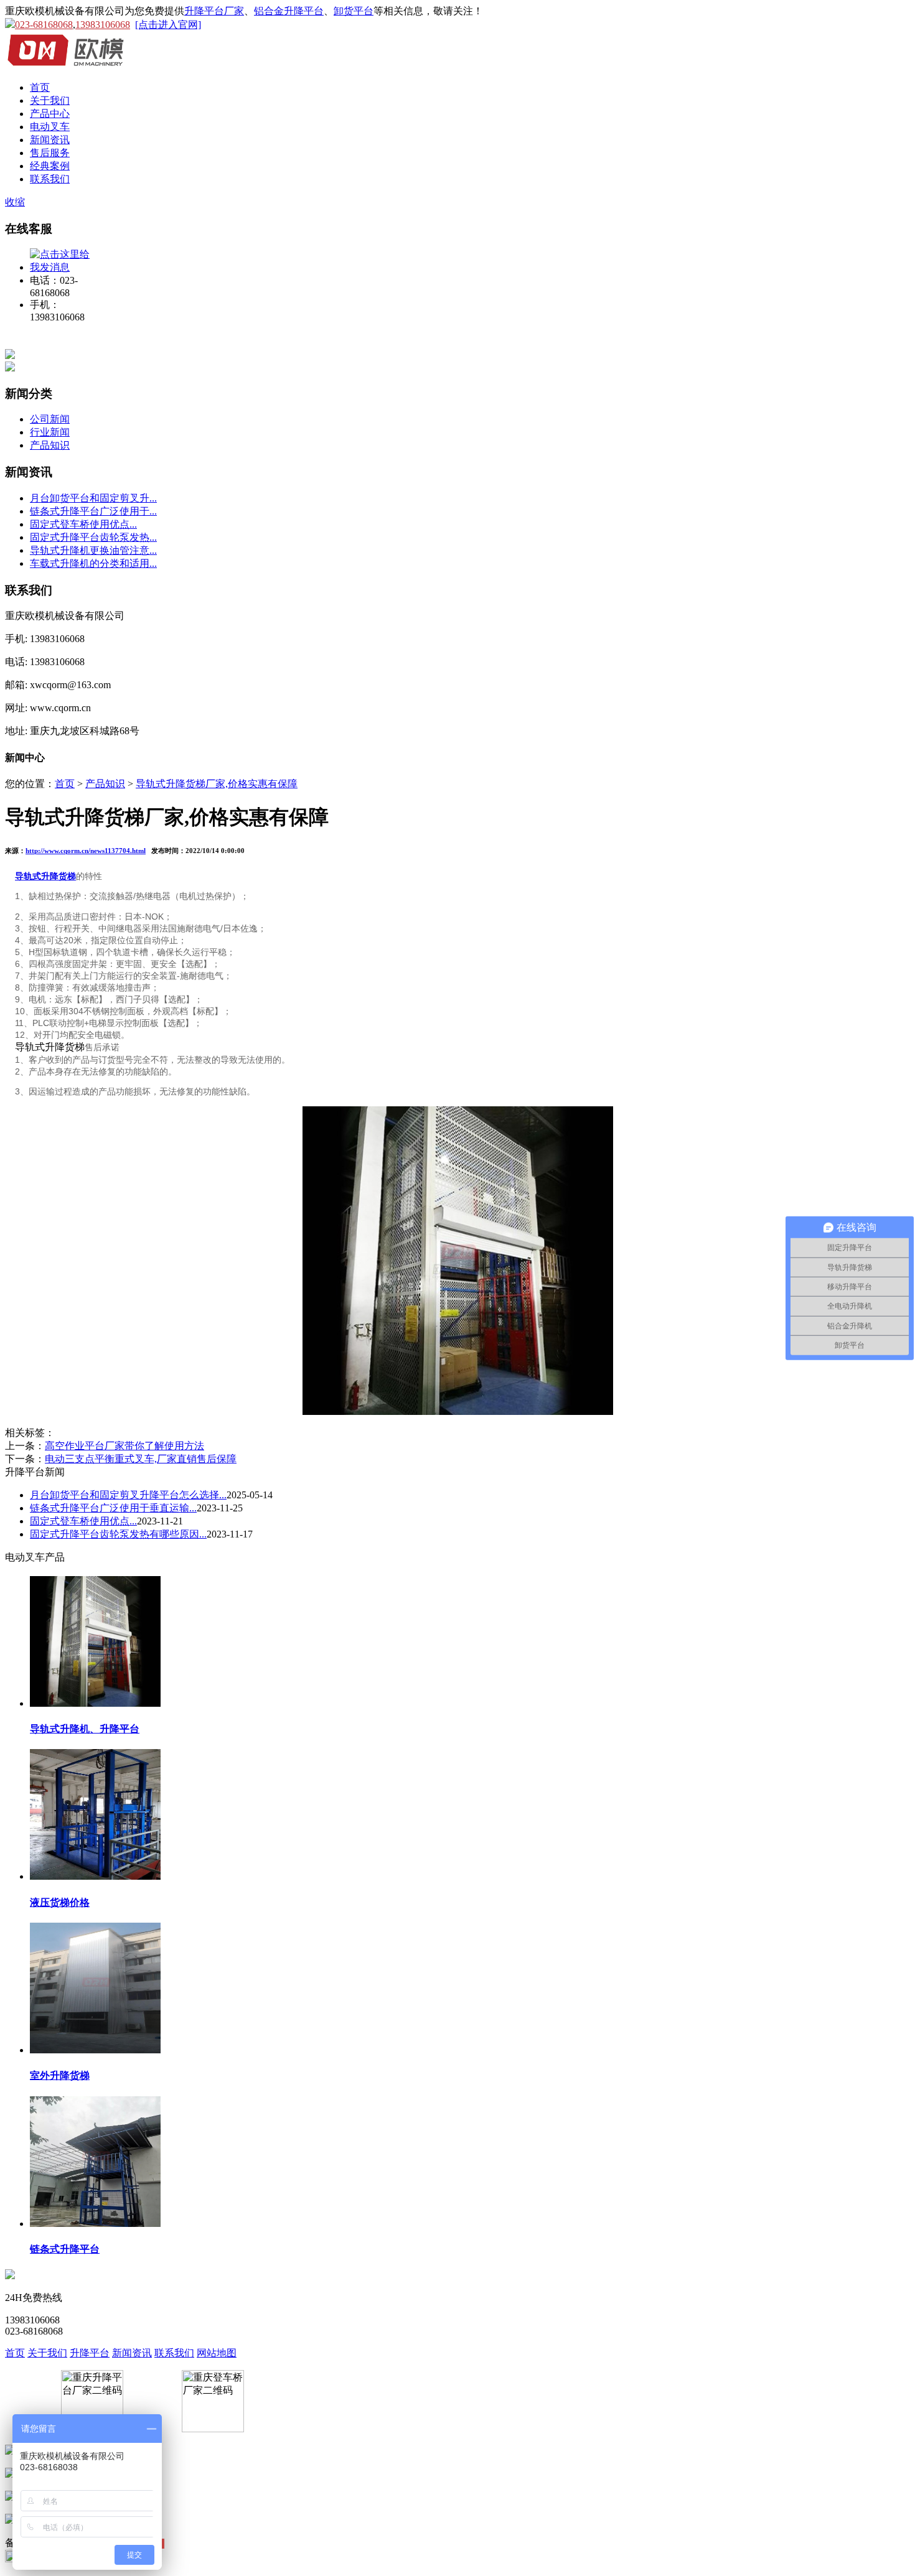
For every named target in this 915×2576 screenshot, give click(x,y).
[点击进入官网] (168, 25)
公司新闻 (50, 419)
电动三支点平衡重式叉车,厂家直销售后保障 (141, 1459)
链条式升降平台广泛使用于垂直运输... (113, 1508)
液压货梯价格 (60, 1902)
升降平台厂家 (214, 11)
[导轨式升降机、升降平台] (95, 1703)
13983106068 (103, 25)
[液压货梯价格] (95, 1876)
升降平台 (90, 2353)
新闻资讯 (50, 140)
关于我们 (50, 100)
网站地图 (217, 2353)
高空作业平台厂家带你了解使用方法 (124, 1446)
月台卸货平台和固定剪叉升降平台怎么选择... (128, 1495)
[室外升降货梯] (95, 2049)
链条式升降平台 (65, 2249)
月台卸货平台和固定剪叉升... (93, 498)
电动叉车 (50, 127)
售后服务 (50, 153)
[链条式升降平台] (95, 2223)
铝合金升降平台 (289, 11)
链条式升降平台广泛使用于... (93, 511)
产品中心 (50, 114)
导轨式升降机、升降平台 (85, 1729)
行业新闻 (50, 432)
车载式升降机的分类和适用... (93, 563)
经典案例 (50, 166)
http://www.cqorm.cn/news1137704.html (86, 851)
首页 (40, 87)
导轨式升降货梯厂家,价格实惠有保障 (217, 784)
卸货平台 (354, 11)
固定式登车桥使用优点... (83, 524)
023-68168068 (44, 25)
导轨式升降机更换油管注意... (93, 550)
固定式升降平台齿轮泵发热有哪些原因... (118, 1534)
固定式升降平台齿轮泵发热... (93, 537)
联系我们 (50, 179)
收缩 (15, 202)
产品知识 (50, 445)
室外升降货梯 (60, 2075)
